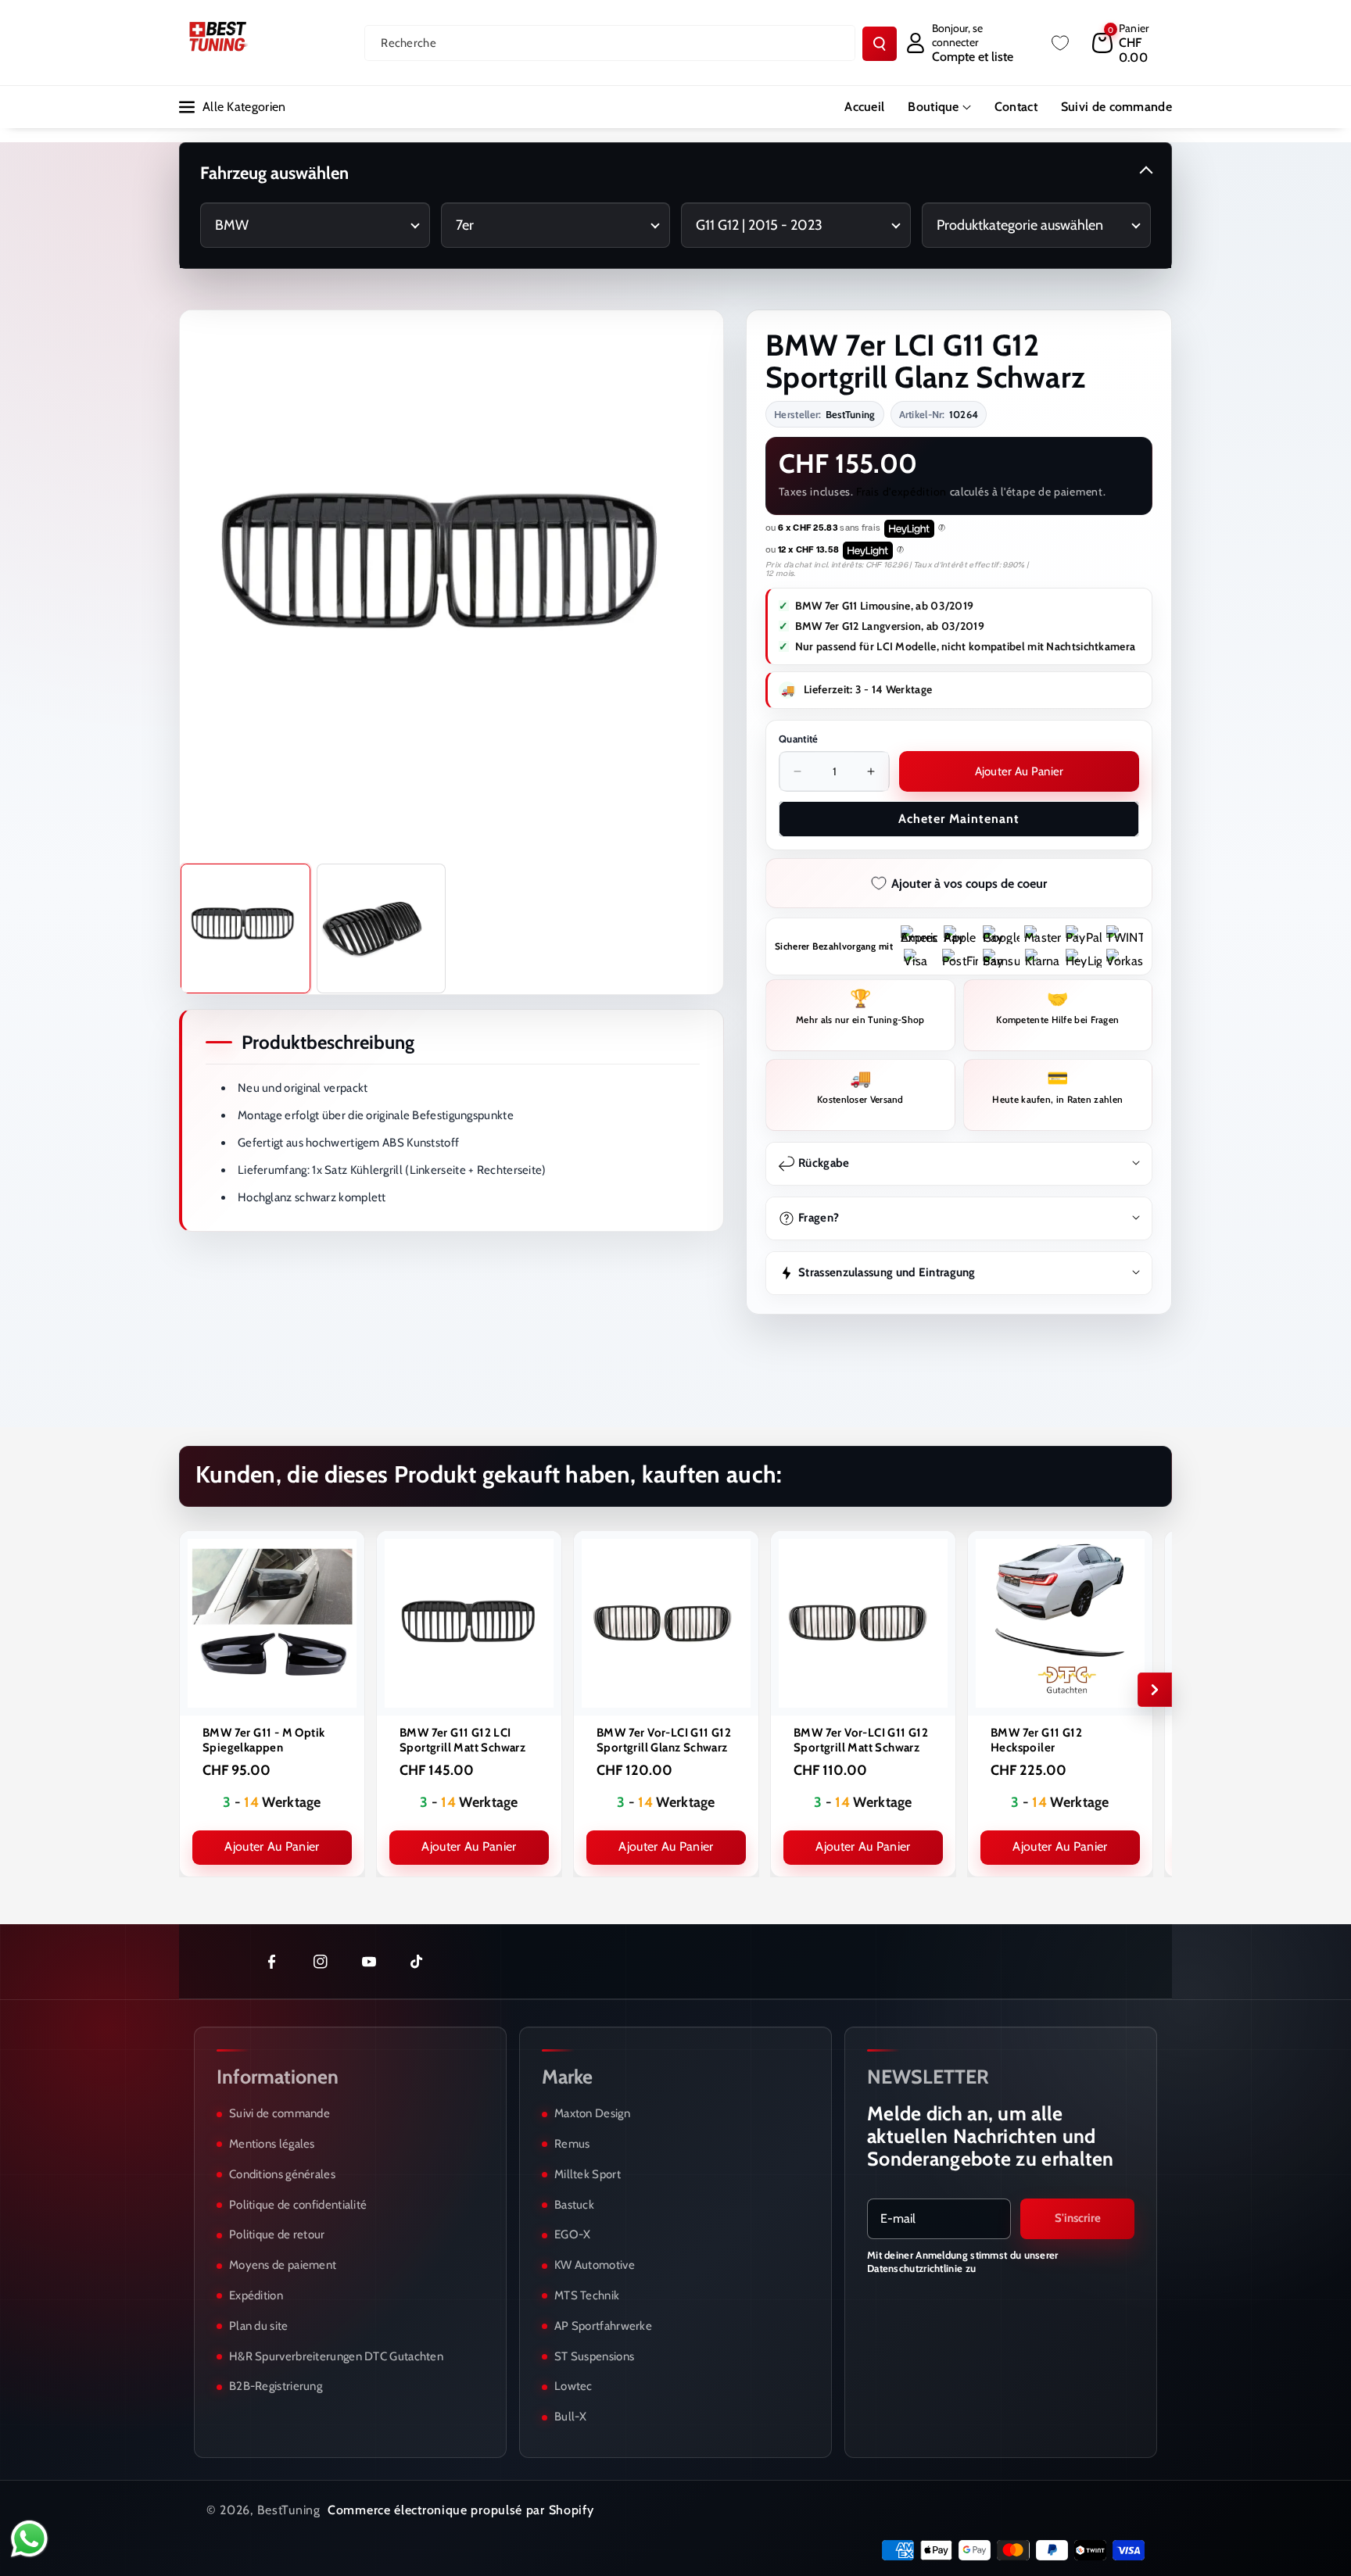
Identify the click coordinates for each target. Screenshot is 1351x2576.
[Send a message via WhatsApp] (29, 2539)
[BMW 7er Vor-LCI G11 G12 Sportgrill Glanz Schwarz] (666, 1623)
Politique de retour (277, 2234)
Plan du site (259, 2326)
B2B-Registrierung (276, 2386)
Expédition (256, 2295)
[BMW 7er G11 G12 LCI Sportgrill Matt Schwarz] (469, 1623)
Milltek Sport (588, 2174)
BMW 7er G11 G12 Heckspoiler (1036, 1740)
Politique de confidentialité (298, 2205)
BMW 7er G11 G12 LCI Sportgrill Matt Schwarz (462, 1740)
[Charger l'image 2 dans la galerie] (382, 928)
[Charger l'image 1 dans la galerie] (245, 928)
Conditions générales (282, 2174)
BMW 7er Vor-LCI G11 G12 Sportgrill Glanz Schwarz (664, 1740)
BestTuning (289, 2510)
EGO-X (573, 2234)
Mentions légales (272, 2144)
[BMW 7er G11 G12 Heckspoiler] (1060, 1623)
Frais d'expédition (901, 492)
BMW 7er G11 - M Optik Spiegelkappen (263, 1740)
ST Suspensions (594, 2356)
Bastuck (574, 2205)
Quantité (798, 739)
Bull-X (571, 2417)
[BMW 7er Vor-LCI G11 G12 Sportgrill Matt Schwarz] (863, 1623)
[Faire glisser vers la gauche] (196, 1690)
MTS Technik (587, 2295)
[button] (1132, 43)
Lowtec (573, 2386)
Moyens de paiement (283, 2265)
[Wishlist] (1060, 43)
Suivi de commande (280, 2113)
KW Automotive (595, 2265)
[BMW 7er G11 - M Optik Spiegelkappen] (272, 1623)
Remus (572, 2144)
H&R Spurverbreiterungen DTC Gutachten (336, 2356)
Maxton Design (592, 2113)
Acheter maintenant (959, 819)
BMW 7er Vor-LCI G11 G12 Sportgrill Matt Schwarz (861, 1740)
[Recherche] (880, 44)
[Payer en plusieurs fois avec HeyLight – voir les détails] (942, 528)
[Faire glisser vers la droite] (1155, 1690)
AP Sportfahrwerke (603, 2326)
